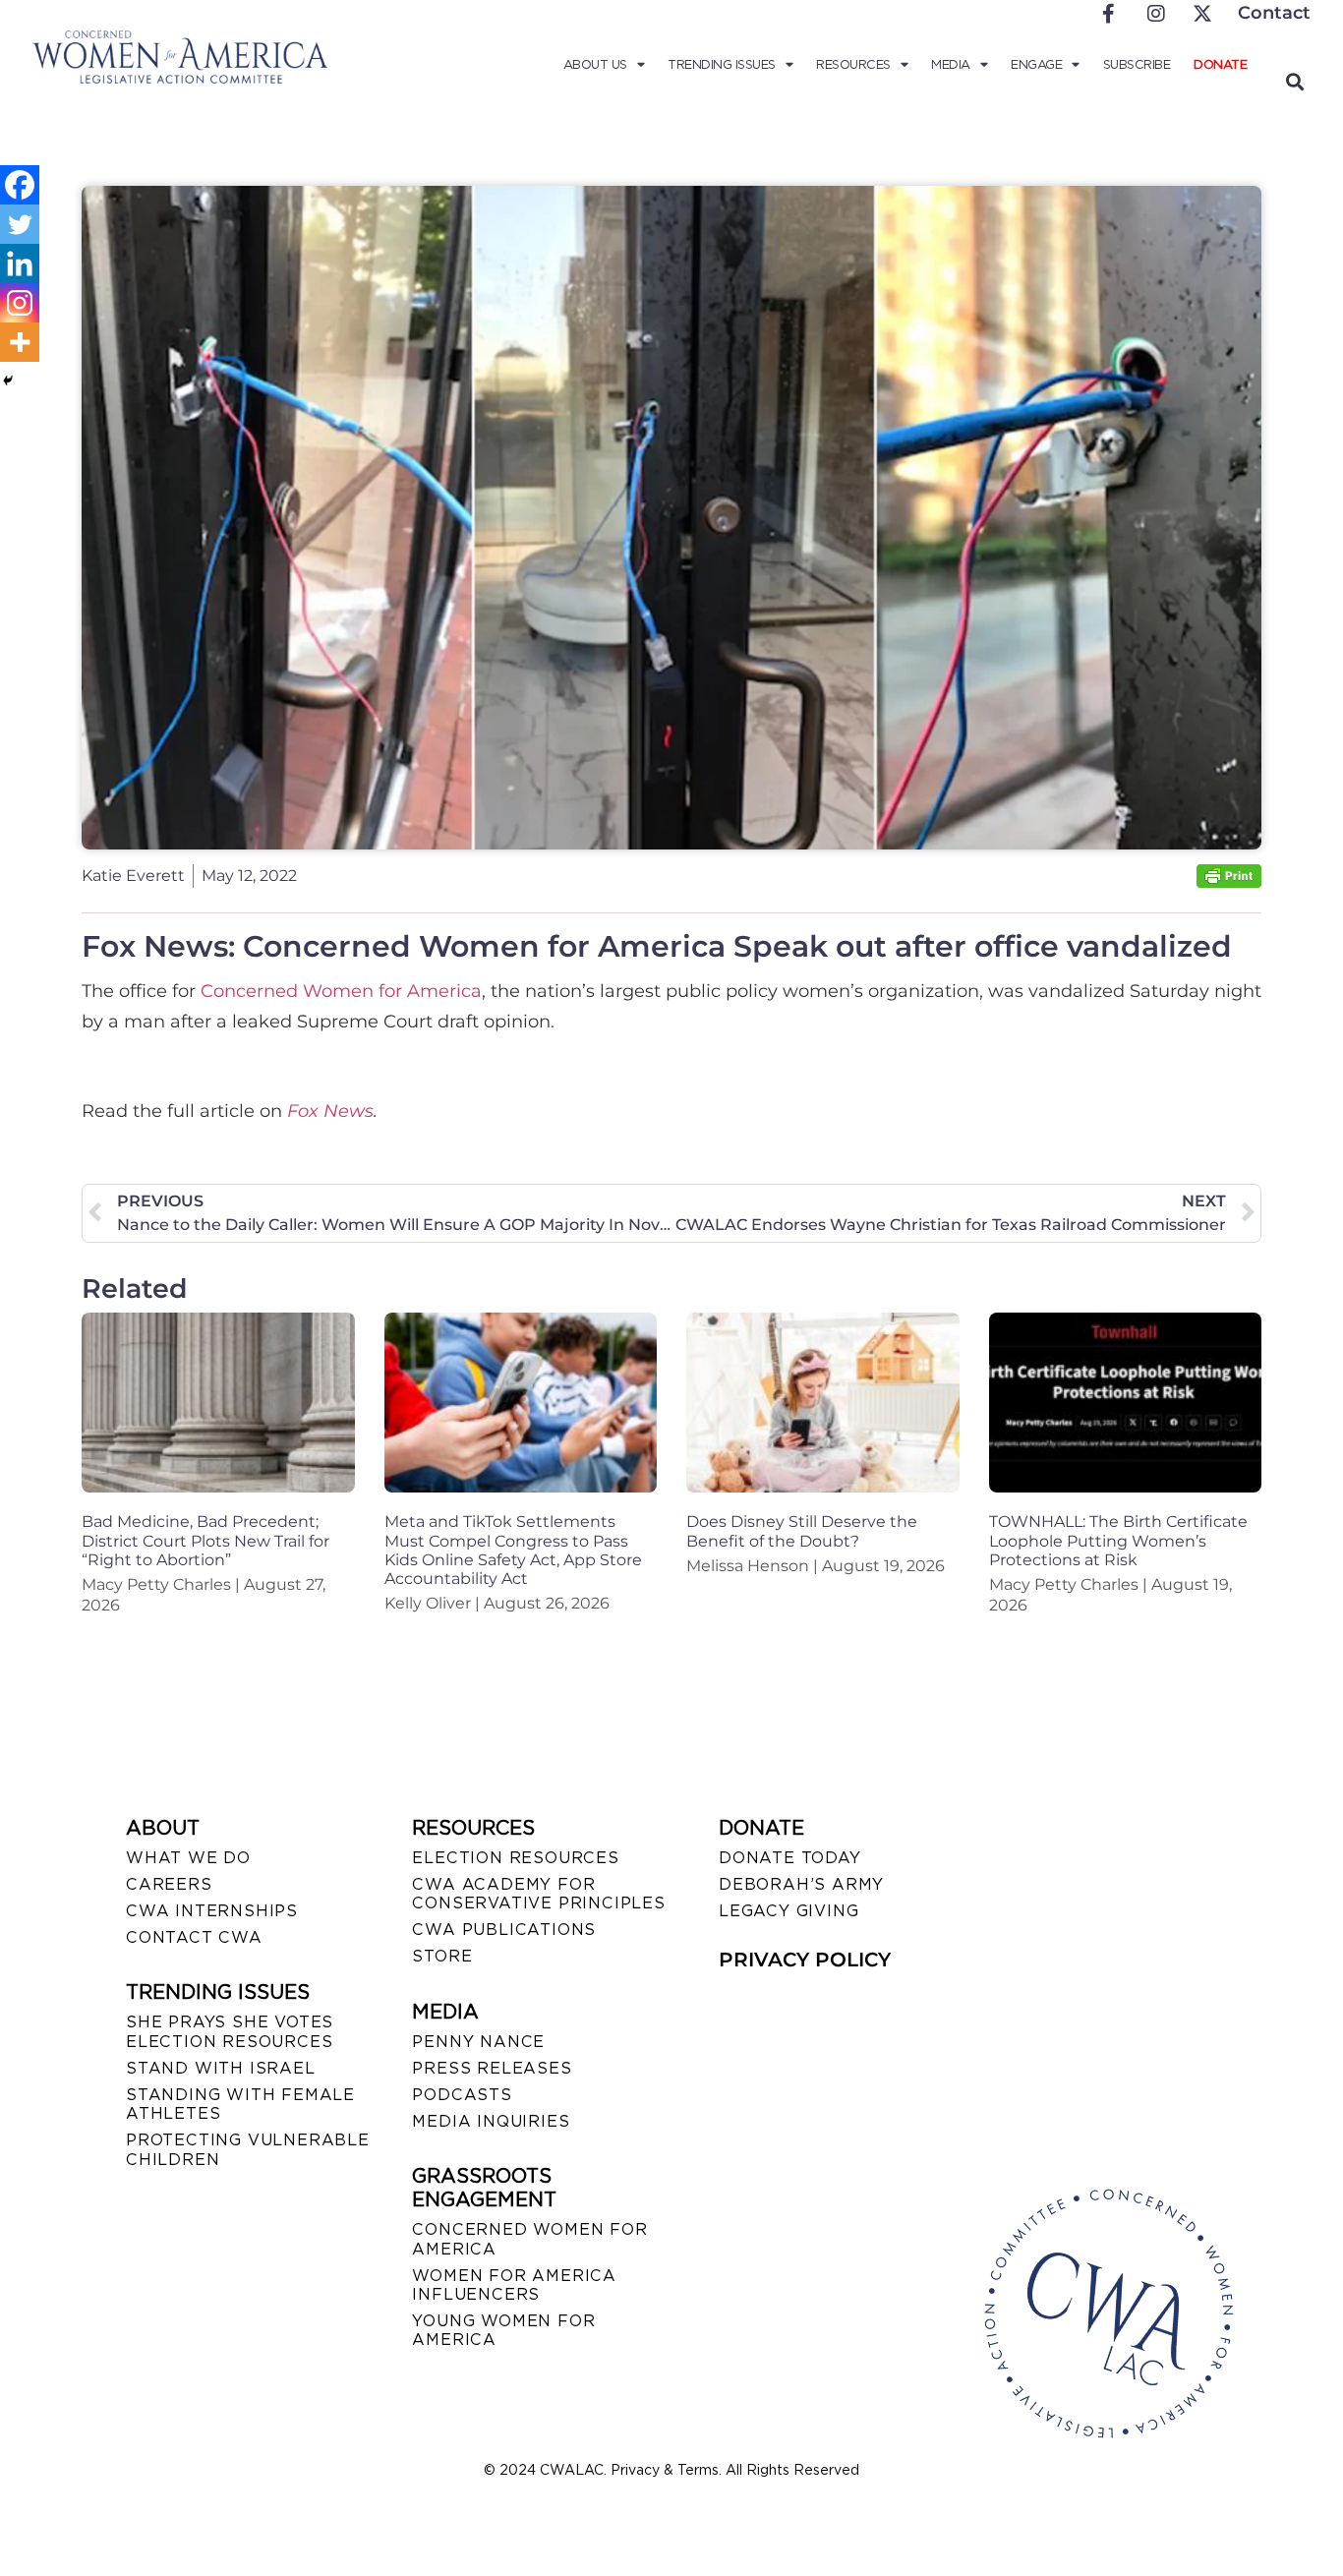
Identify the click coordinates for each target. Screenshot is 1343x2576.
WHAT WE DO (188, 1858)
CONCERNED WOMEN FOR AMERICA (529, 2239)
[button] (1294, 81)
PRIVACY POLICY (805, 1960)
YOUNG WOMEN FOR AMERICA (503, 2330)
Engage (1036, 64)
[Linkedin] (20, 263)
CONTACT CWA (194, 1937)
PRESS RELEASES (492, 2068)
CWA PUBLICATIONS (504, 1930)
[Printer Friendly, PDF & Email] (1229, 882)
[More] (20, 342)
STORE (442, 1956)
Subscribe (1137, 64)
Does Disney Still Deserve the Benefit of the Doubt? (802, 1531)
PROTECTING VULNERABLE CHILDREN (248, 2149)
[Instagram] (20, 303)
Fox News (330, 1111)
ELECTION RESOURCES (515, 1858)
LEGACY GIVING (788, 1911)
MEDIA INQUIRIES (491, 2121)
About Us (595, 64)
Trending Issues (722, 64)
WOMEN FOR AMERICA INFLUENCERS (514, 2285)
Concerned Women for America (339, 991)
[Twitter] (20, 224)
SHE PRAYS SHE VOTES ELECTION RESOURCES (230, 2031)
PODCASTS (462, 2095)
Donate (1220, 64)
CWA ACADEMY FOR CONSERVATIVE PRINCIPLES (538, 1894)
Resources (853, 64)
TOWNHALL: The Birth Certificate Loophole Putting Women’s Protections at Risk (1118, 1540)
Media (951, 64)
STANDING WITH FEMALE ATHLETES (240, 2104)
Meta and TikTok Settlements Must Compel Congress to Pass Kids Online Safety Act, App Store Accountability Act (513, 1550)
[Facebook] (20, 185)
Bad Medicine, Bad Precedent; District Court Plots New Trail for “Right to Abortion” (205, 1540)
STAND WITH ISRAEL (221, 2068)
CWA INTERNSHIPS (212, 1911)
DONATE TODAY (790, 1858)
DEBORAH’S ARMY (801, 1884)
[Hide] (8, 381)
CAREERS (169, 1884)
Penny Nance (478, 2042)
